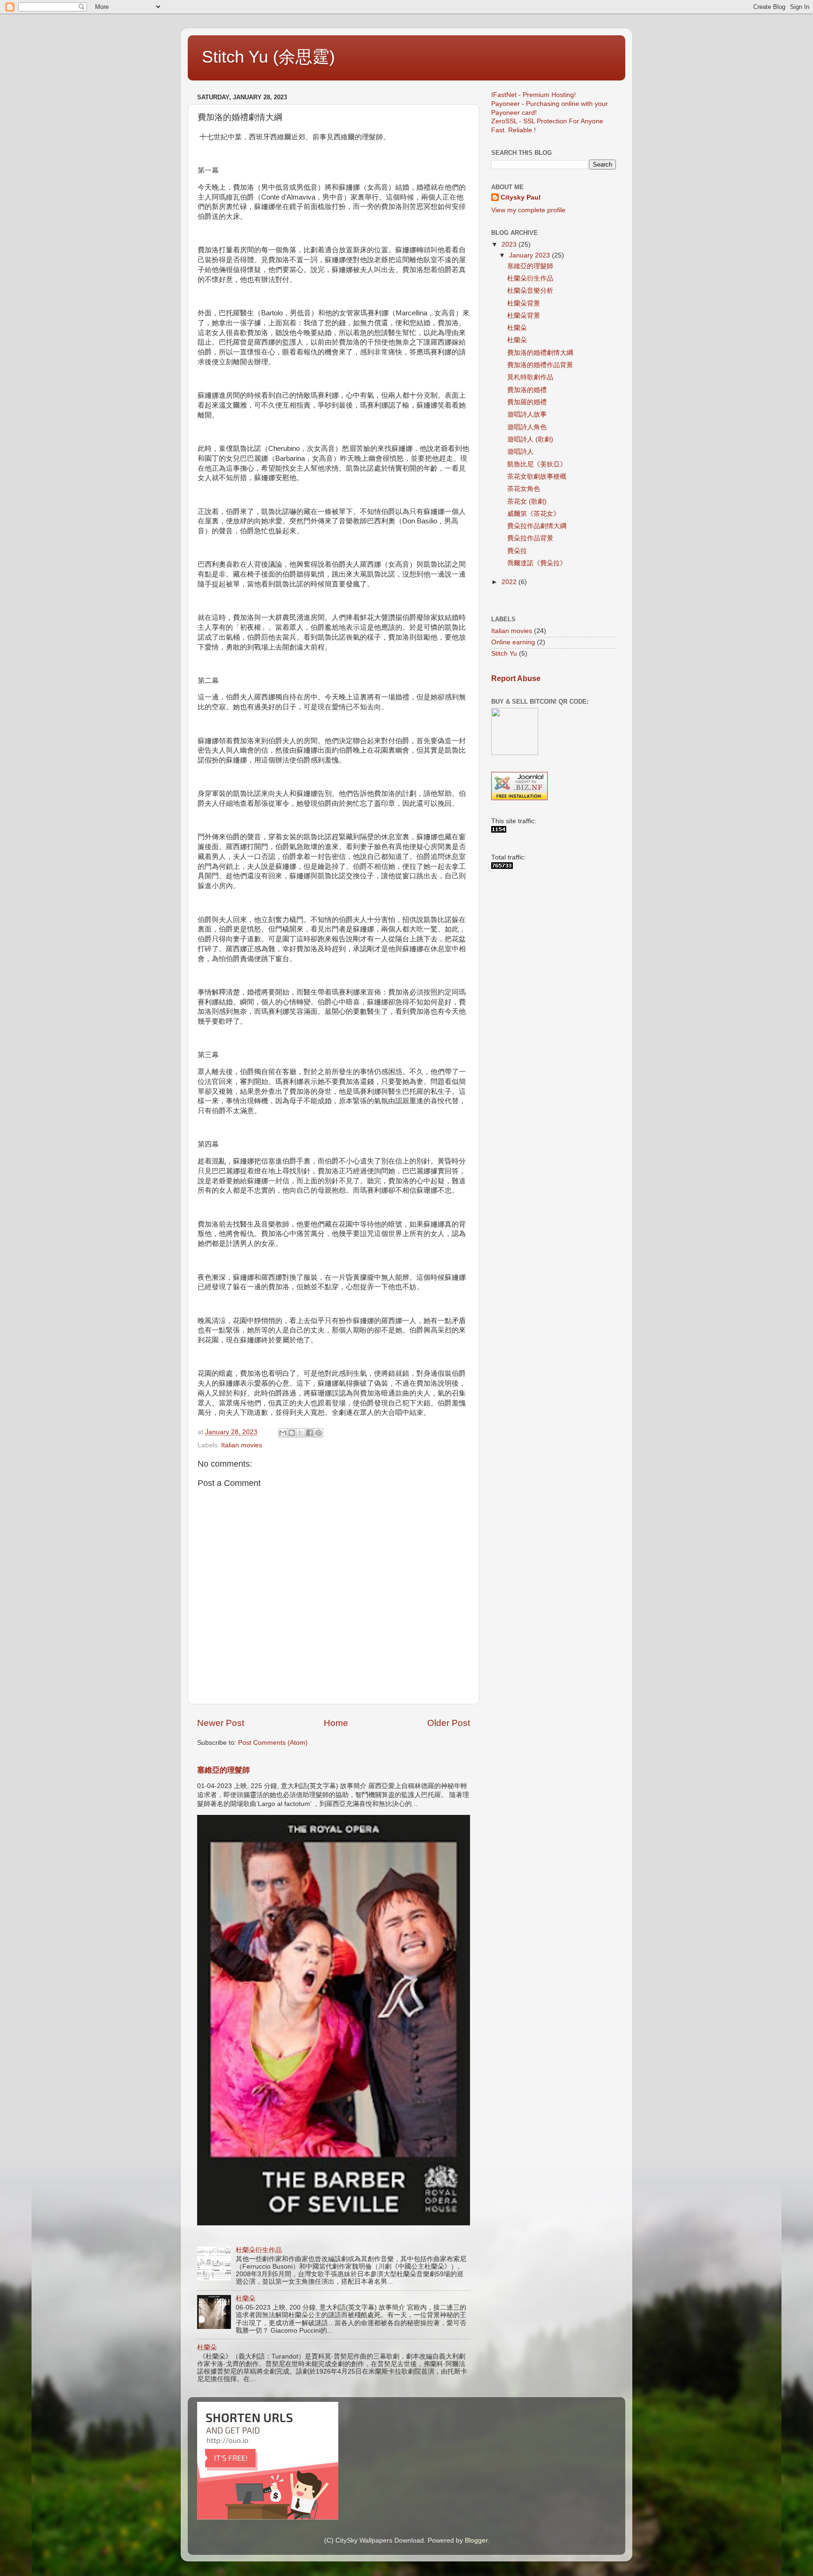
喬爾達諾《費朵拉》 (537, 563)
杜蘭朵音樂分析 (530, 291)
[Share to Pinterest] (319, 1433)
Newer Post (221, 1723)
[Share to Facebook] (310, 1433)
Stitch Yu (504, 654)
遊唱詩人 (520, 452)
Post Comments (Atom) (273, 1743)
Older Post (449, 1723)
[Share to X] (301, 1433)
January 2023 (530, 255)
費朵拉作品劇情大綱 (537, 526)
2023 (510, 245)
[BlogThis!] (292, 1433)
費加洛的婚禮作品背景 (540, 365)
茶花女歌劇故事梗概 (537, 477)
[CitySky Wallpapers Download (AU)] (502, 867)
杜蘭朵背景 (524, 303)
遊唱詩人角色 (527, 427)
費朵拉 (517, 551)
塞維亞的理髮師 (223, 1770)
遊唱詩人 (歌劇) (530, 439)
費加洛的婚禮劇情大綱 (540, 353)
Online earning (513, 642)
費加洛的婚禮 (527, 390)
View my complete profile (528, 210)
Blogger (476, 2540)
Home (336, 1723)
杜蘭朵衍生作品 (259, 2250)
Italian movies (242, 1445)
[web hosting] (519, 798)
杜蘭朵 (246, 2299)
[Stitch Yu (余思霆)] (499, 831)
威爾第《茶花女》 (534, 514)
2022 (510, 582)
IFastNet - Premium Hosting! (534, 95)
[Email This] (283, 1433)
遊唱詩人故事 (527, 414)
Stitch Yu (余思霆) (268, 57)
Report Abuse (516, 678)
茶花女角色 (524, 489)
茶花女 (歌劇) (527, 502)
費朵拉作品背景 (530, 538)
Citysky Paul (521, 197)
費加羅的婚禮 (527, 402)
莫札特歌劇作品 (530, 377)
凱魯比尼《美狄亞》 (537, 464)
